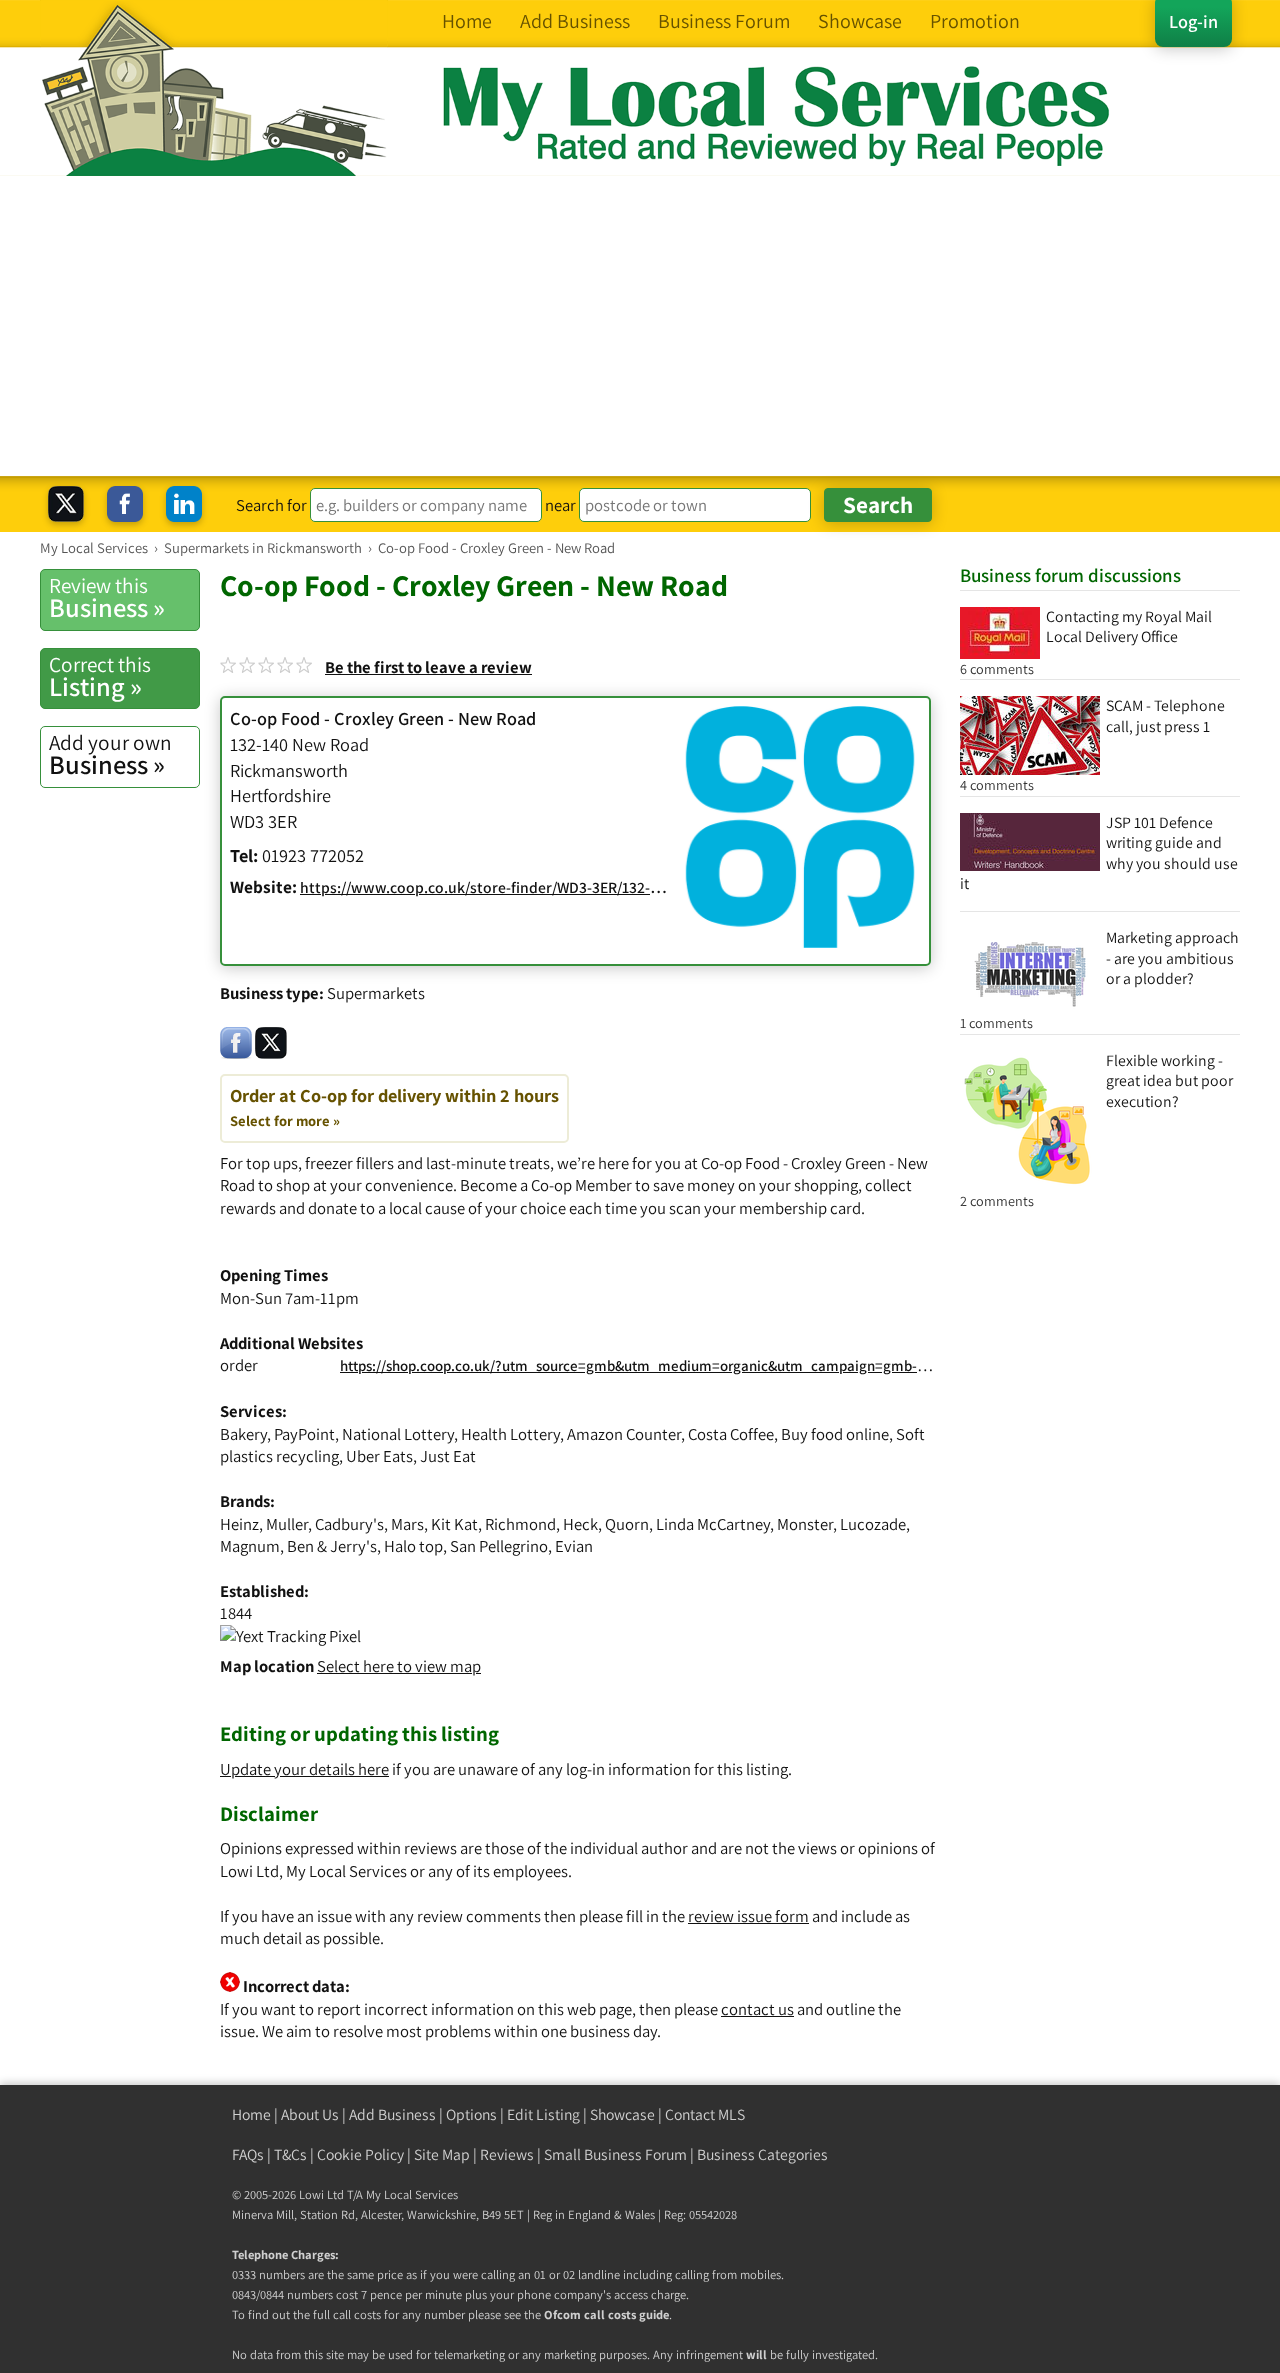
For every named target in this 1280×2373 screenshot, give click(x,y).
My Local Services (412, 2194)
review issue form (748, 1916)
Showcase (622, 2114)
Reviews (507, 2154)
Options (471, 2114)
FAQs (248, 2154)
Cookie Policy (360, 2154)
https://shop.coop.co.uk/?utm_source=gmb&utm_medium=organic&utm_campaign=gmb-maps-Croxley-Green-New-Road (730, 1365)
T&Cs (290, 2154)
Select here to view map (399, 1666)
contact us (757, 2009)
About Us (310, 2114)
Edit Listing (543, 2114)
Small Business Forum (615, 2154)
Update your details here (304, 1769)
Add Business (392, 2114)
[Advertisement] (640, 326)
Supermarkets (376, 993)
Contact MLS (705, 2114)
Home (251, 2114)
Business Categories (762, 2154)
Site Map (442, 2154)
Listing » (100, 677)
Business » (107, 598)
